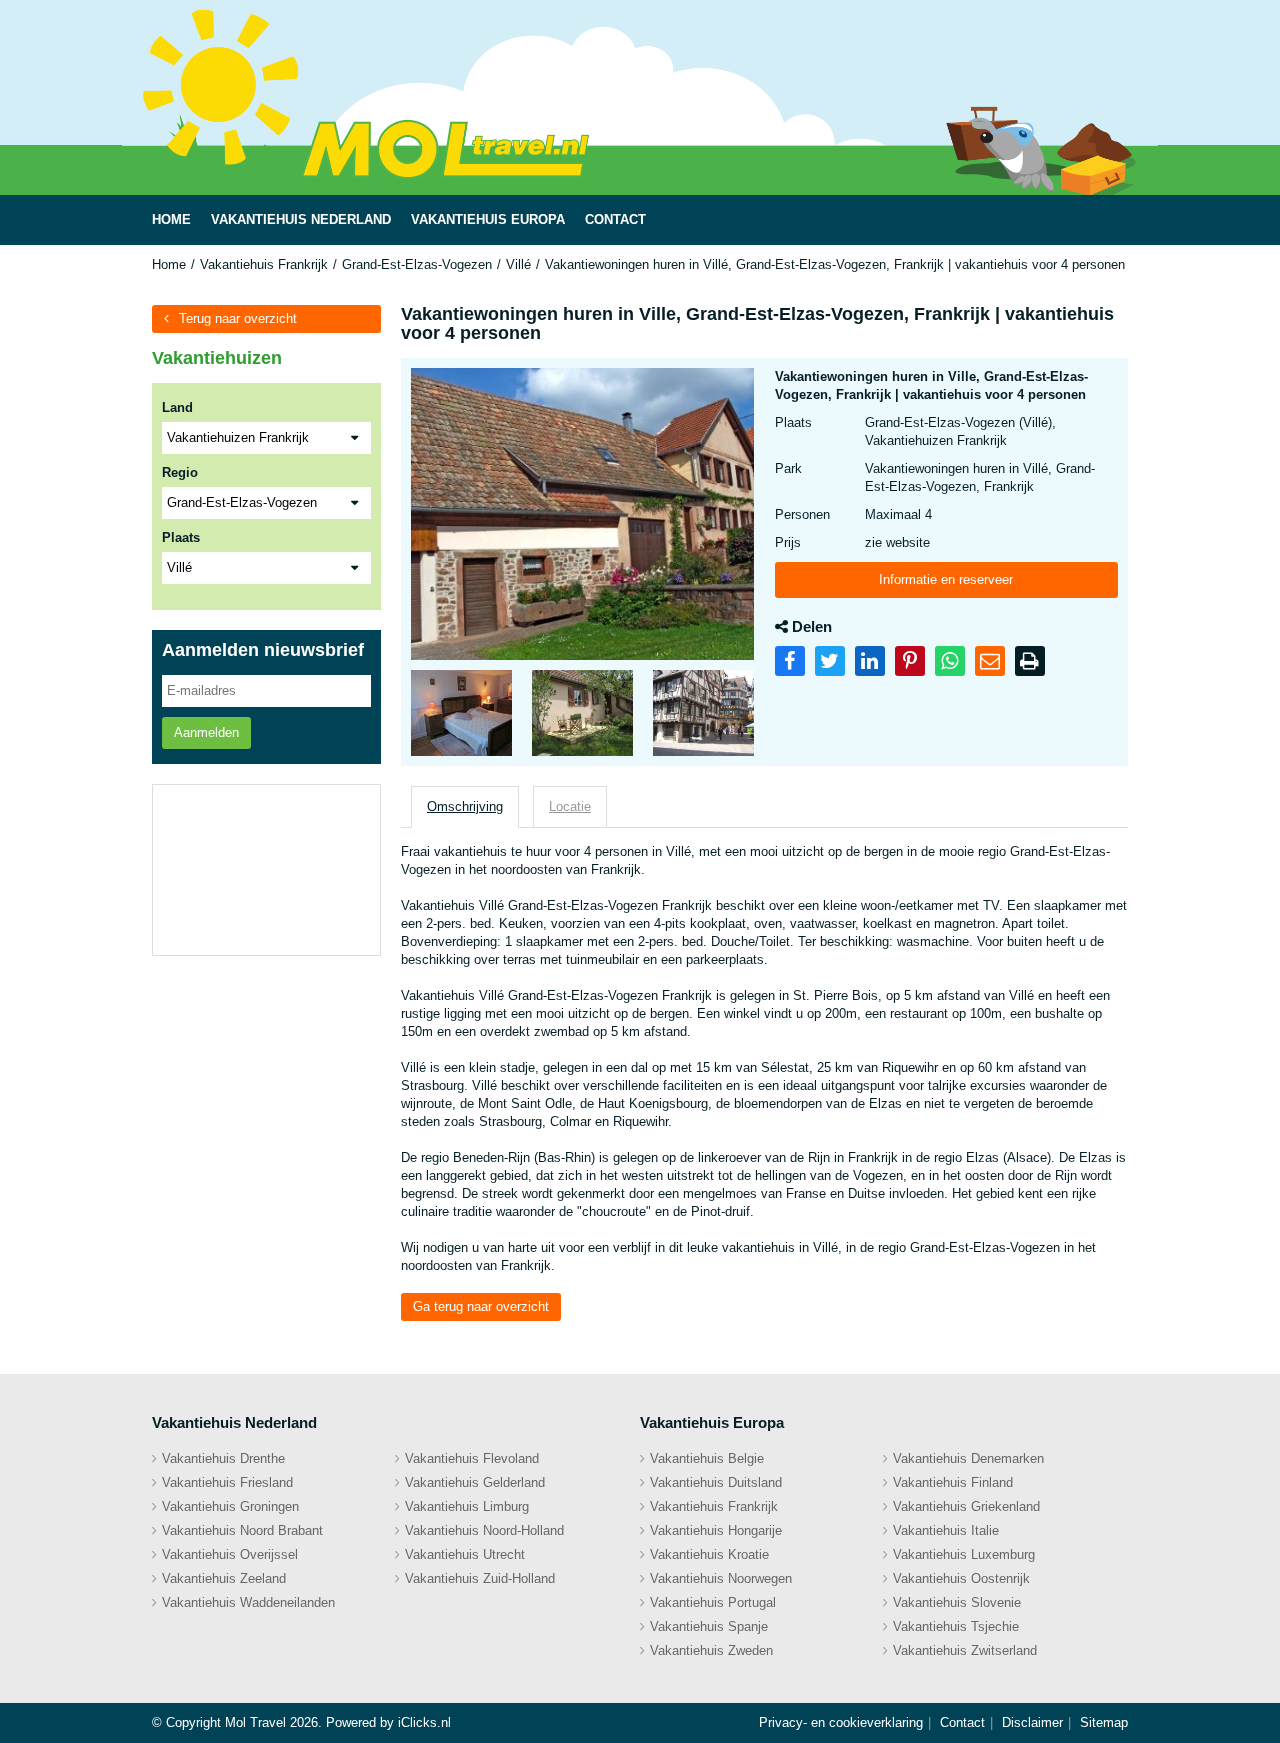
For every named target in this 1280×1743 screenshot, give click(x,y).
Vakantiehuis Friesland (227, 1482)
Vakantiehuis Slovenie (957, 1602)
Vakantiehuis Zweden (711, 1650)
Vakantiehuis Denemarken (968, 1458)
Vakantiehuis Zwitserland (965, 1650)
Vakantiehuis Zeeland (224, 1578)
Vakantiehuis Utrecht (465, 1554)
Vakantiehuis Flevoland (472, 1458)
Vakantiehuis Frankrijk (264, 264)
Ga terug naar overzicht (481, 1306)
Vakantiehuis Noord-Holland (484, 1530)
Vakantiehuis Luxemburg (964, 1554)
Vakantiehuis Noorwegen (721, 1578)
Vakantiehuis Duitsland (716, 1482)
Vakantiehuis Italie (946, 1530)
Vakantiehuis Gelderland (475, 1482)
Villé (518, 264)
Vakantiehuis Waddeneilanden (248, 1602)
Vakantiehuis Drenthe (223, 1458)
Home (169, 264)
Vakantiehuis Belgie (707, 1458)
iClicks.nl (424, 1722)
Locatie (570, 806)
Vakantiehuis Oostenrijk (961, 1578)
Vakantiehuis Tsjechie (956, 1626)
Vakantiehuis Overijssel (230, 1554)
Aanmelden (206, 732)
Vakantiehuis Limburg (467, 1506)
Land (177, 407)
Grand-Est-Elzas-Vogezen (417, 264)
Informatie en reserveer (946, 579)
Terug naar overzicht (238, 318)
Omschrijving (465, 806)
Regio (180, 472)
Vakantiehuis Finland (953, 1482)
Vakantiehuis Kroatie (709, 1554)
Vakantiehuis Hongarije (716, 1530)
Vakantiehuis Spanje (709, 1626)
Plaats (181, 537)
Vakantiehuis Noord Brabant (242, 1530)
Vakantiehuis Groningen (230, 1506)
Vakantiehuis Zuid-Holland (480, 1578)
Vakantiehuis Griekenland (966, 1506)
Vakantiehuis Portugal (713, 1602)
